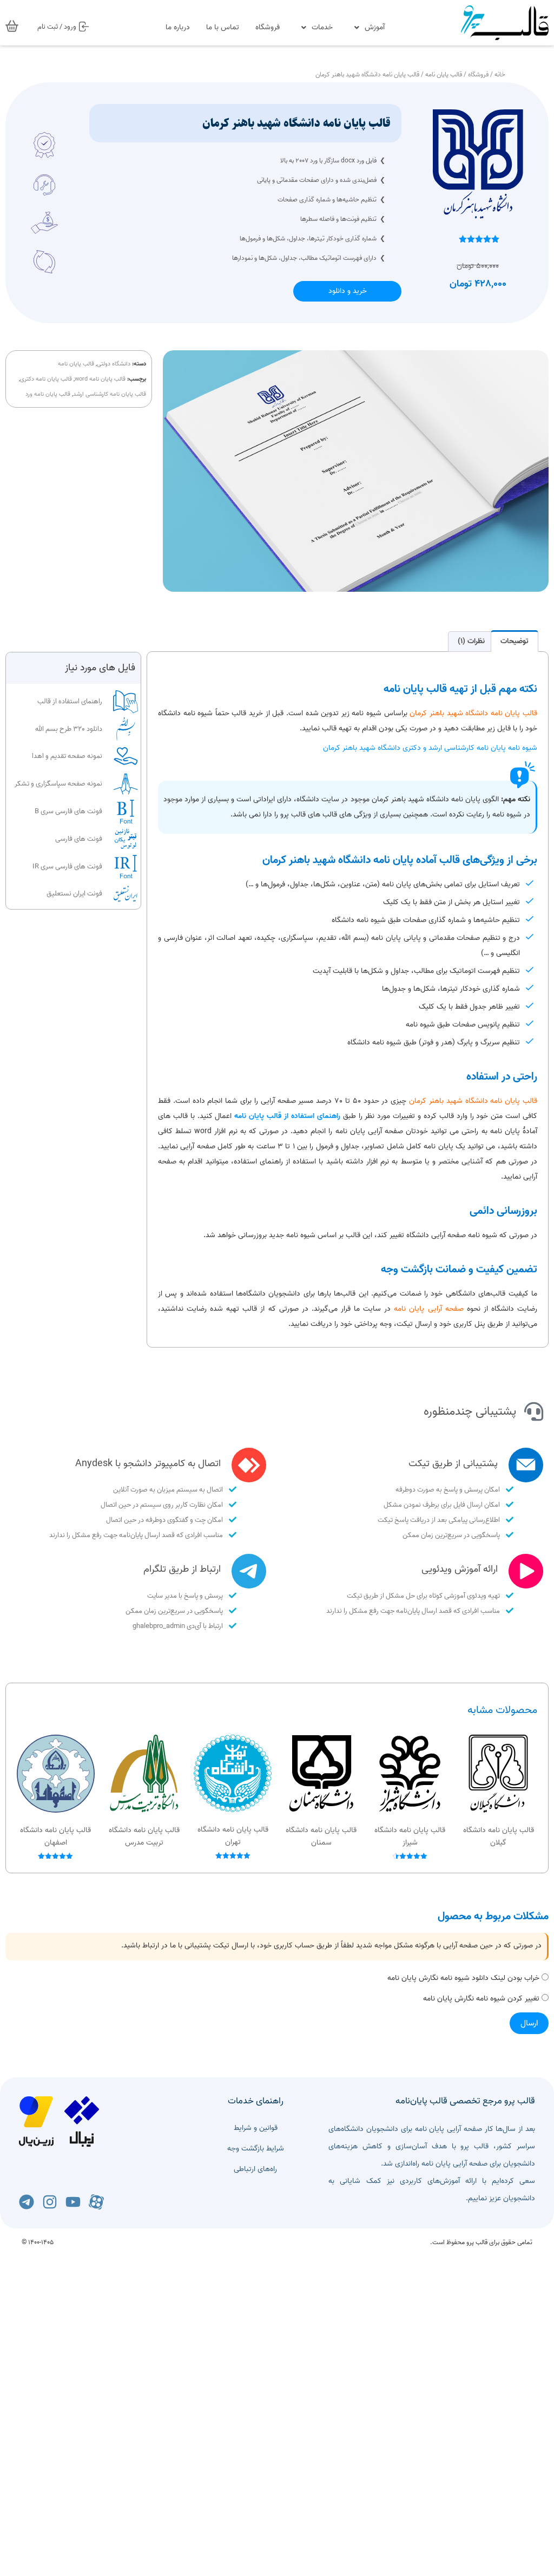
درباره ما (178, 27)
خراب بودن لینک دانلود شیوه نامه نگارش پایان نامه (463, 1979)
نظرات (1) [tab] (471, 641)
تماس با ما (223, 27)
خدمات (322, 27)
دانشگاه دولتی (114, 364)
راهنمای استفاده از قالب (70, 701)
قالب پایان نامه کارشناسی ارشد (110, 394)
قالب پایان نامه (444, 74)
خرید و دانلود (348, 291)
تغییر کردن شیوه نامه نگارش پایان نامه (481, 1999)
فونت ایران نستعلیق (74, 894)
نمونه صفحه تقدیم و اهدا (67, 756)
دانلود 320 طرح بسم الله (69, 729)
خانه (500, 74)
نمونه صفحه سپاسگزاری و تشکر (58, 784)
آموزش (375, 27)
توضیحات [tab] (515, 641)
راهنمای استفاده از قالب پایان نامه (287, 1116)
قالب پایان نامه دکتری (46, 379)
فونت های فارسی (79, 839)
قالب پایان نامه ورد (48, 394)
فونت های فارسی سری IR (67, 867)
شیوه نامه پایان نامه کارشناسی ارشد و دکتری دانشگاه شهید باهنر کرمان (430, 748)
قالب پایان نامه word (100, 379)
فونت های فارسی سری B (68, 811)
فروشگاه (268, 27)
